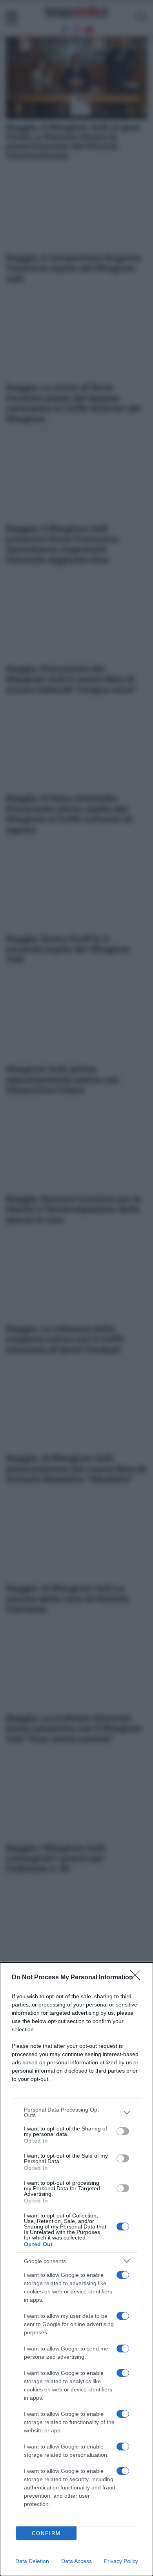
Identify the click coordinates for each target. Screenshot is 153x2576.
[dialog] (76, 2269)
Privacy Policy (121, 2561)
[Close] (138, 1978)
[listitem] (76, 2112)
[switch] (123, 2131)
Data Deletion (32, 2561)
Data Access (76, 2561)
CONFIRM (46, 2533)
